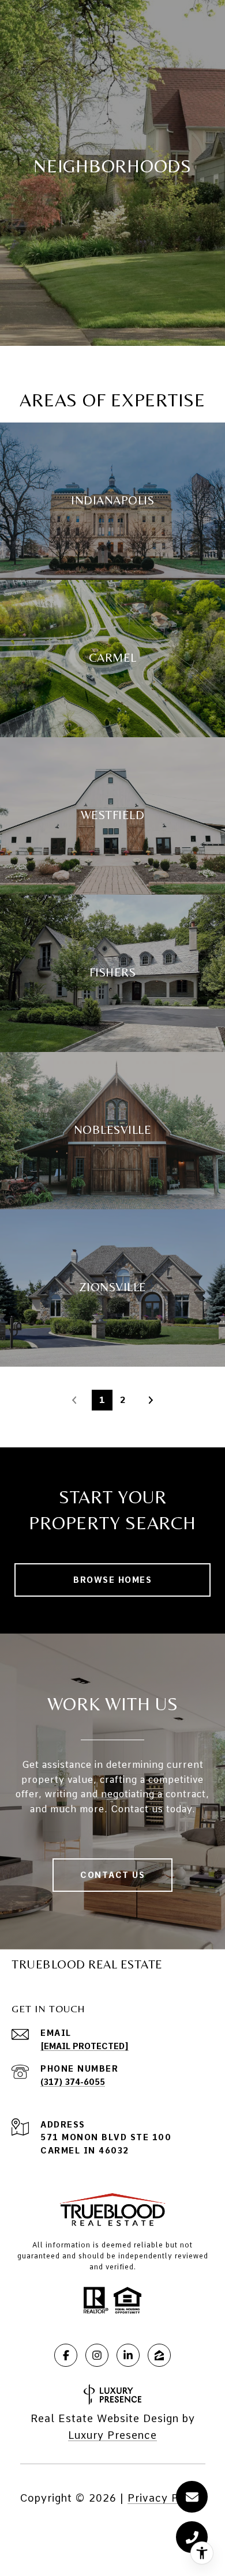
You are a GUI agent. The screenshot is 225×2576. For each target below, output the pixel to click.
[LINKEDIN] (128, 2355)
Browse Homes (112, 1580)
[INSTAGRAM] (97, 2355)
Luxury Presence (112, 2435)
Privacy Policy (166, 2498)
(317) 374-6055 (73, 2082)
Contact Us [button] (112, 1875)
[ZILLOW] (159, 2355)
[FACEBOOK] (66, 2355)
